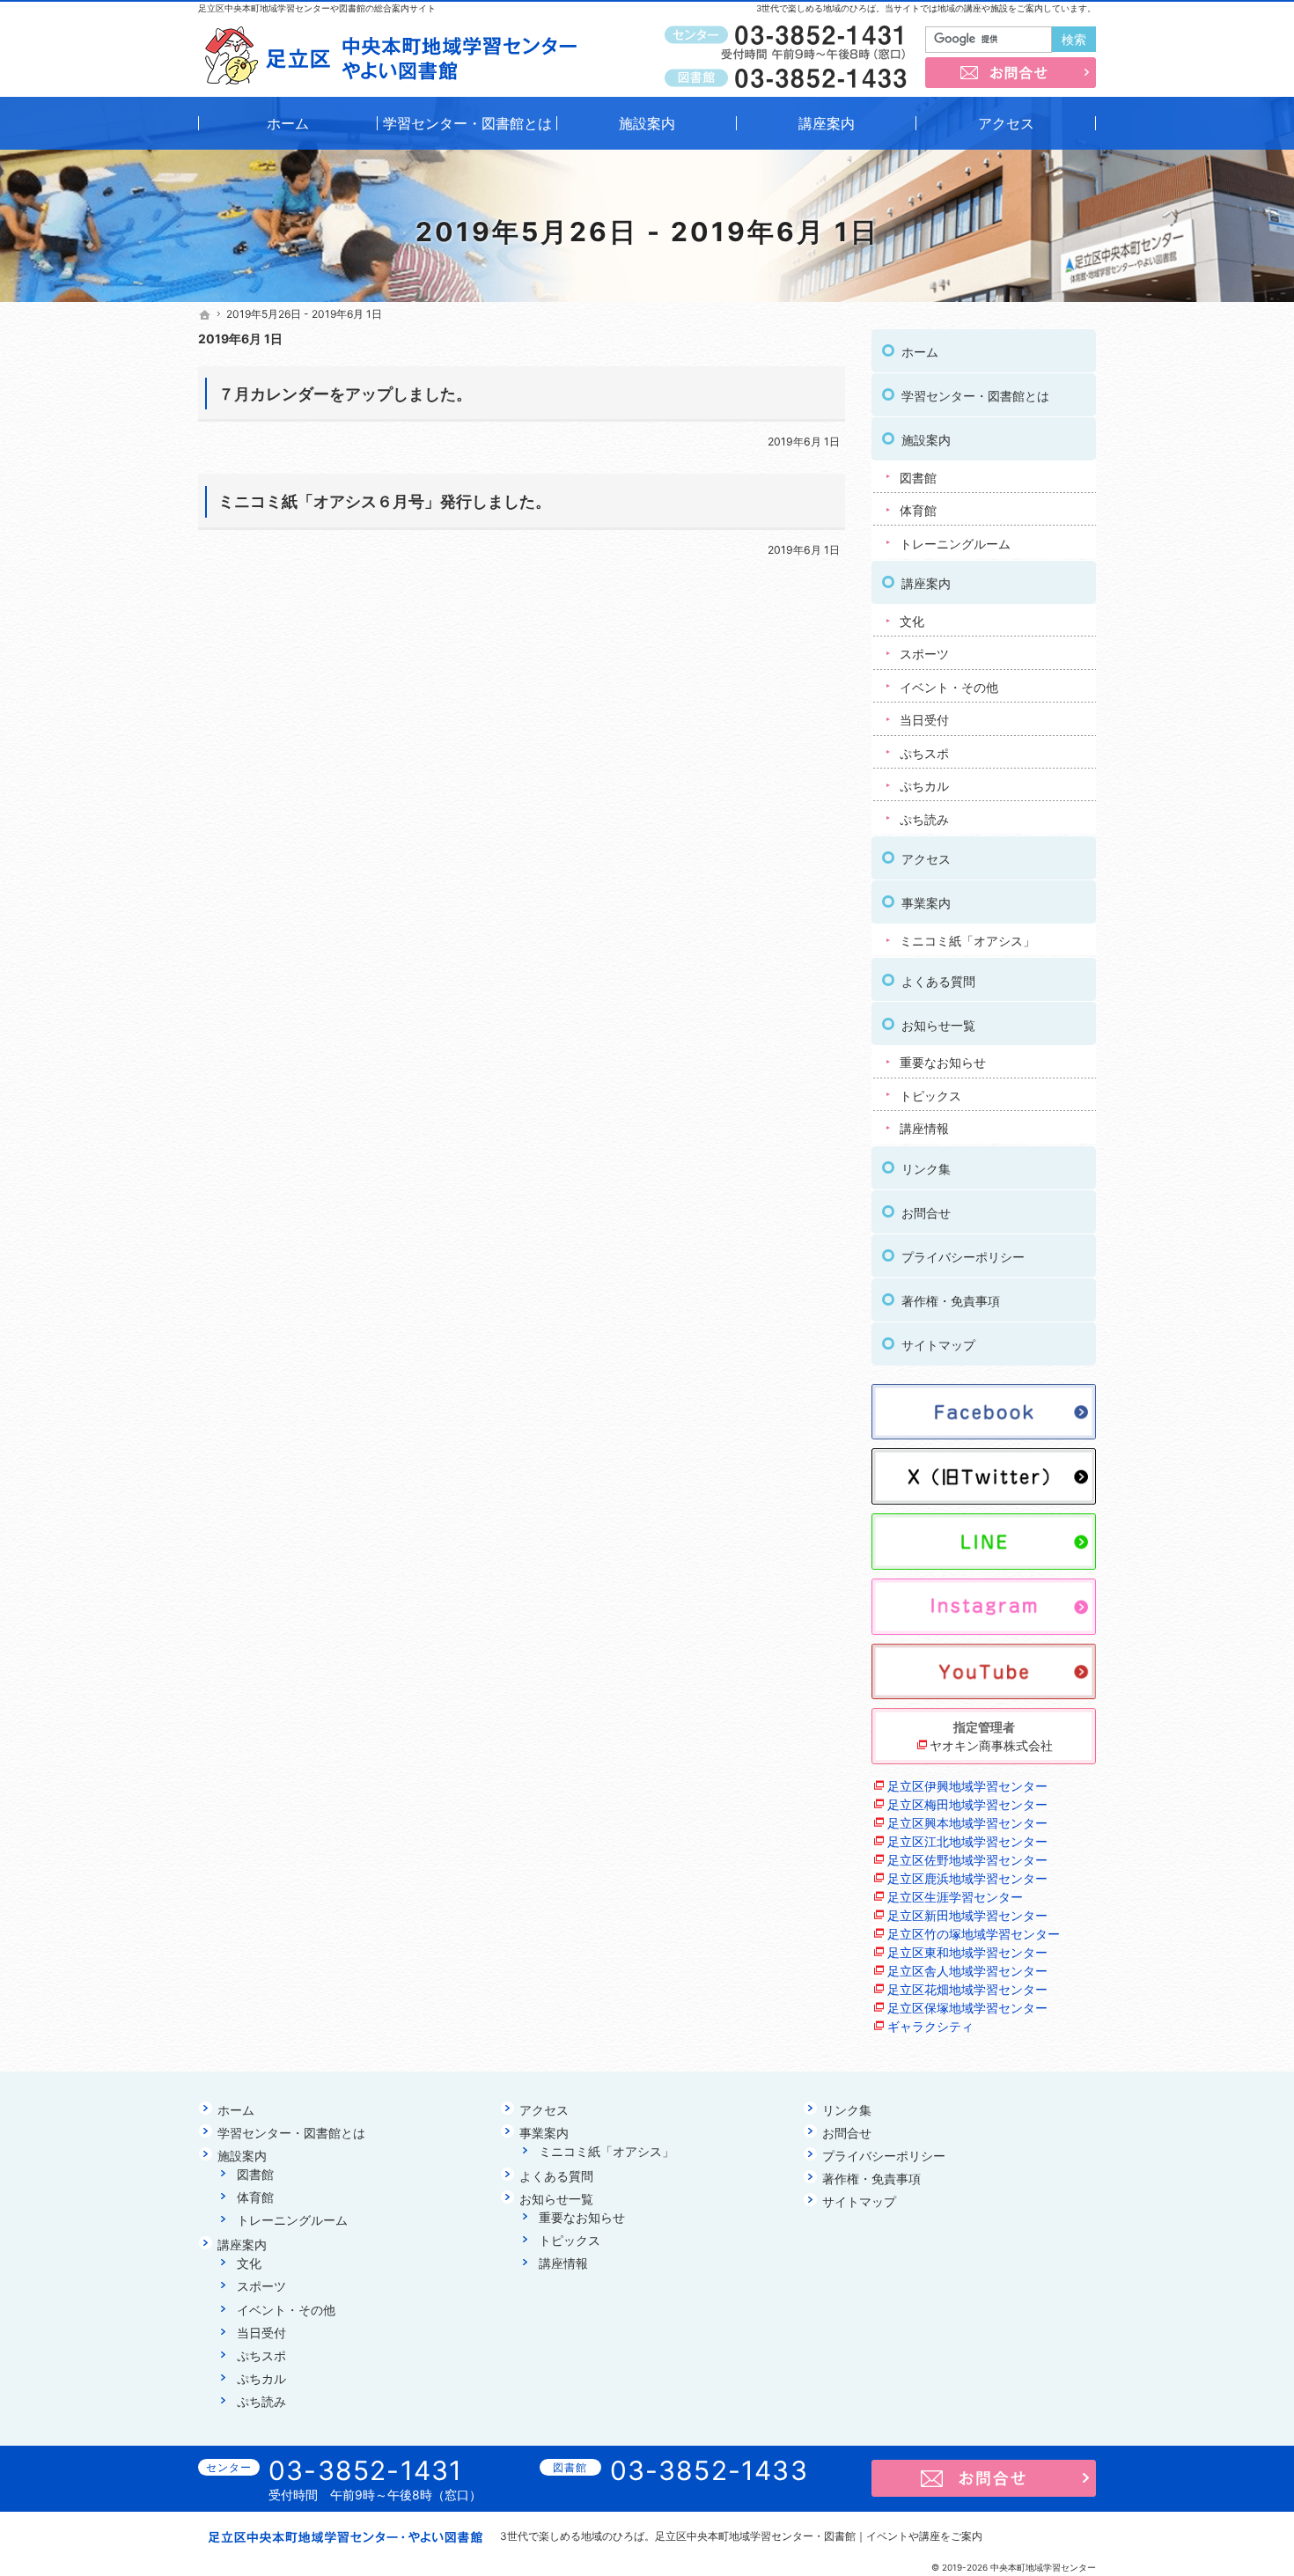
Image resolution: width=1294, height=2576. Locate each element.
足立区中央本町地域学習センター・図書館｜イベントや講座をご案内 (819, 2536)
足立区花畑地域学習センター (967, 1989)
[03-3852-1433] (789, 77)
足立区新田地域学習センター (967, 1915)
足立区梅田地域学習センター (967, 1804)
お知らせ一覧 (938, 1025)
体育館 (918, 510)
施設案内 (926, 440)
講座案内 (926, 583)
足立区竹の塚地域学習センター (974, 1934)
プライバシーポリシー (963, 1257)
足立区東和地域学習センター (967, 1952)
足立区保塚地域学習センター (967, 2008)
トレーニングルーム (955, 544)
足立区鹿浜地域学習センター (967, 1878)
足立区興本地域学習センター (967, 1823)
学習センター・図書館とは (975, 396)
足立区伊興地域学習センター (967, 1786)
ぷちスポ (924, 753)
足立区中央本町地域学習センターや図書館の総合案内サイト (317, 8)
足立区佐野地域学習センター (967, 1860)
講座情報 (924, 1128)
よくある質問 (938, 981)
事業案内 (926, 903)
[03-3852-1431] (789, 36)
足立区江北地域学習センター (967, 1841)
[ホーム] (205, 315)
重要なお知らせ (943, 1062)
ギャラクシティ (930, 2026)
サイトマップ (938, 1345)
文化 (912, 621)
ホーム (920, 352)
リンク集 (926, 1169)
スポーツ (924, 654)
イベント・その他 (949, 687)
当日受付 (924, 720)
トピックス (930, 1096)
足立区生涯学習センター (955, 1897)
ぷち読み (924, 819)
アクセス (926, 859)
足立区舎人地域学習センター (967, 1971)
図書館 (918, 478)
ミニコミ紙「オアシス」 (967, 941)
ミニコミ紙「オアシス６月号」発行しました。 (385, 501)
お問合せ (926, 1213)
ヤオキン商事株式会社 (991, 1745)
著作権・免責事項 (951, 1301)
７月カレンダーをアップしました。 (345, 394)
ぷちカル (924, 786)
